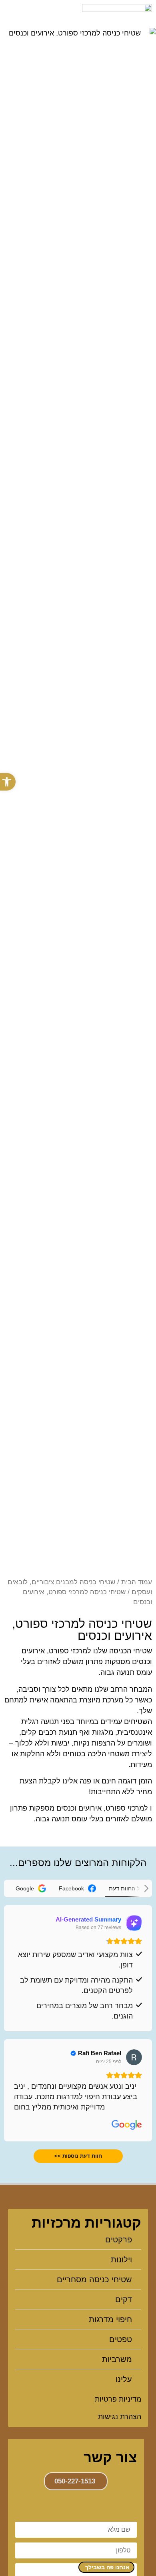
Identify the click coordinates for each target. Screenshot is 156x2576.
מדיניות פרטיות (118, 2399)
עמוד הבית (137, 1582)
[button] (9, 14)
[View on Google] (134, 2057)
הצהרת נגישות (120, 2417)
